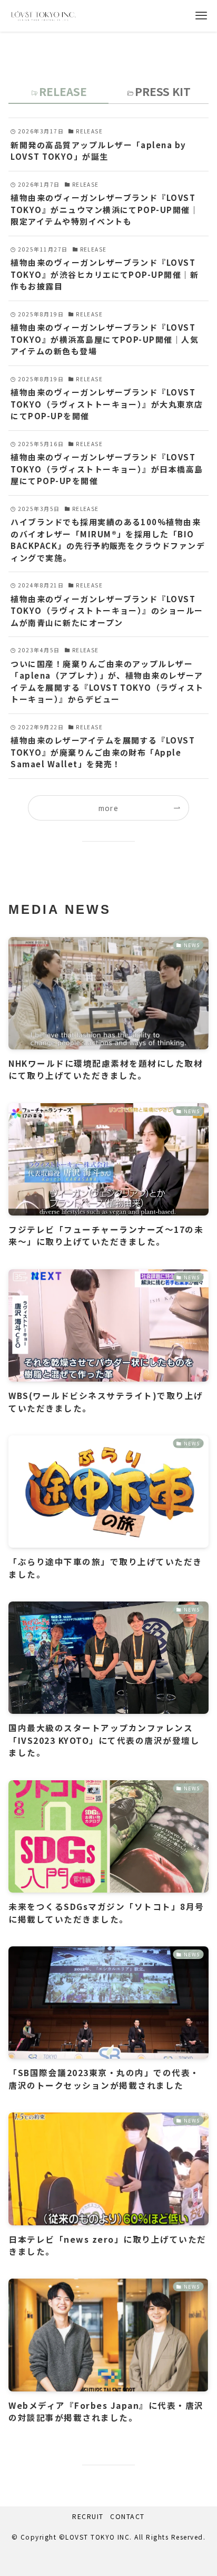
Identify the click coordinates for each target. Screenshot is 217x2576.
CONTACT (127, 2516)
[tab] (58, 94)
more (109, 808)
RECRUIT (88, 2516)
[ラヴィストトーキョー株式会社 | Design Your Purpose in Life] (43, 16)
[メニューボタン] (201, 16)
